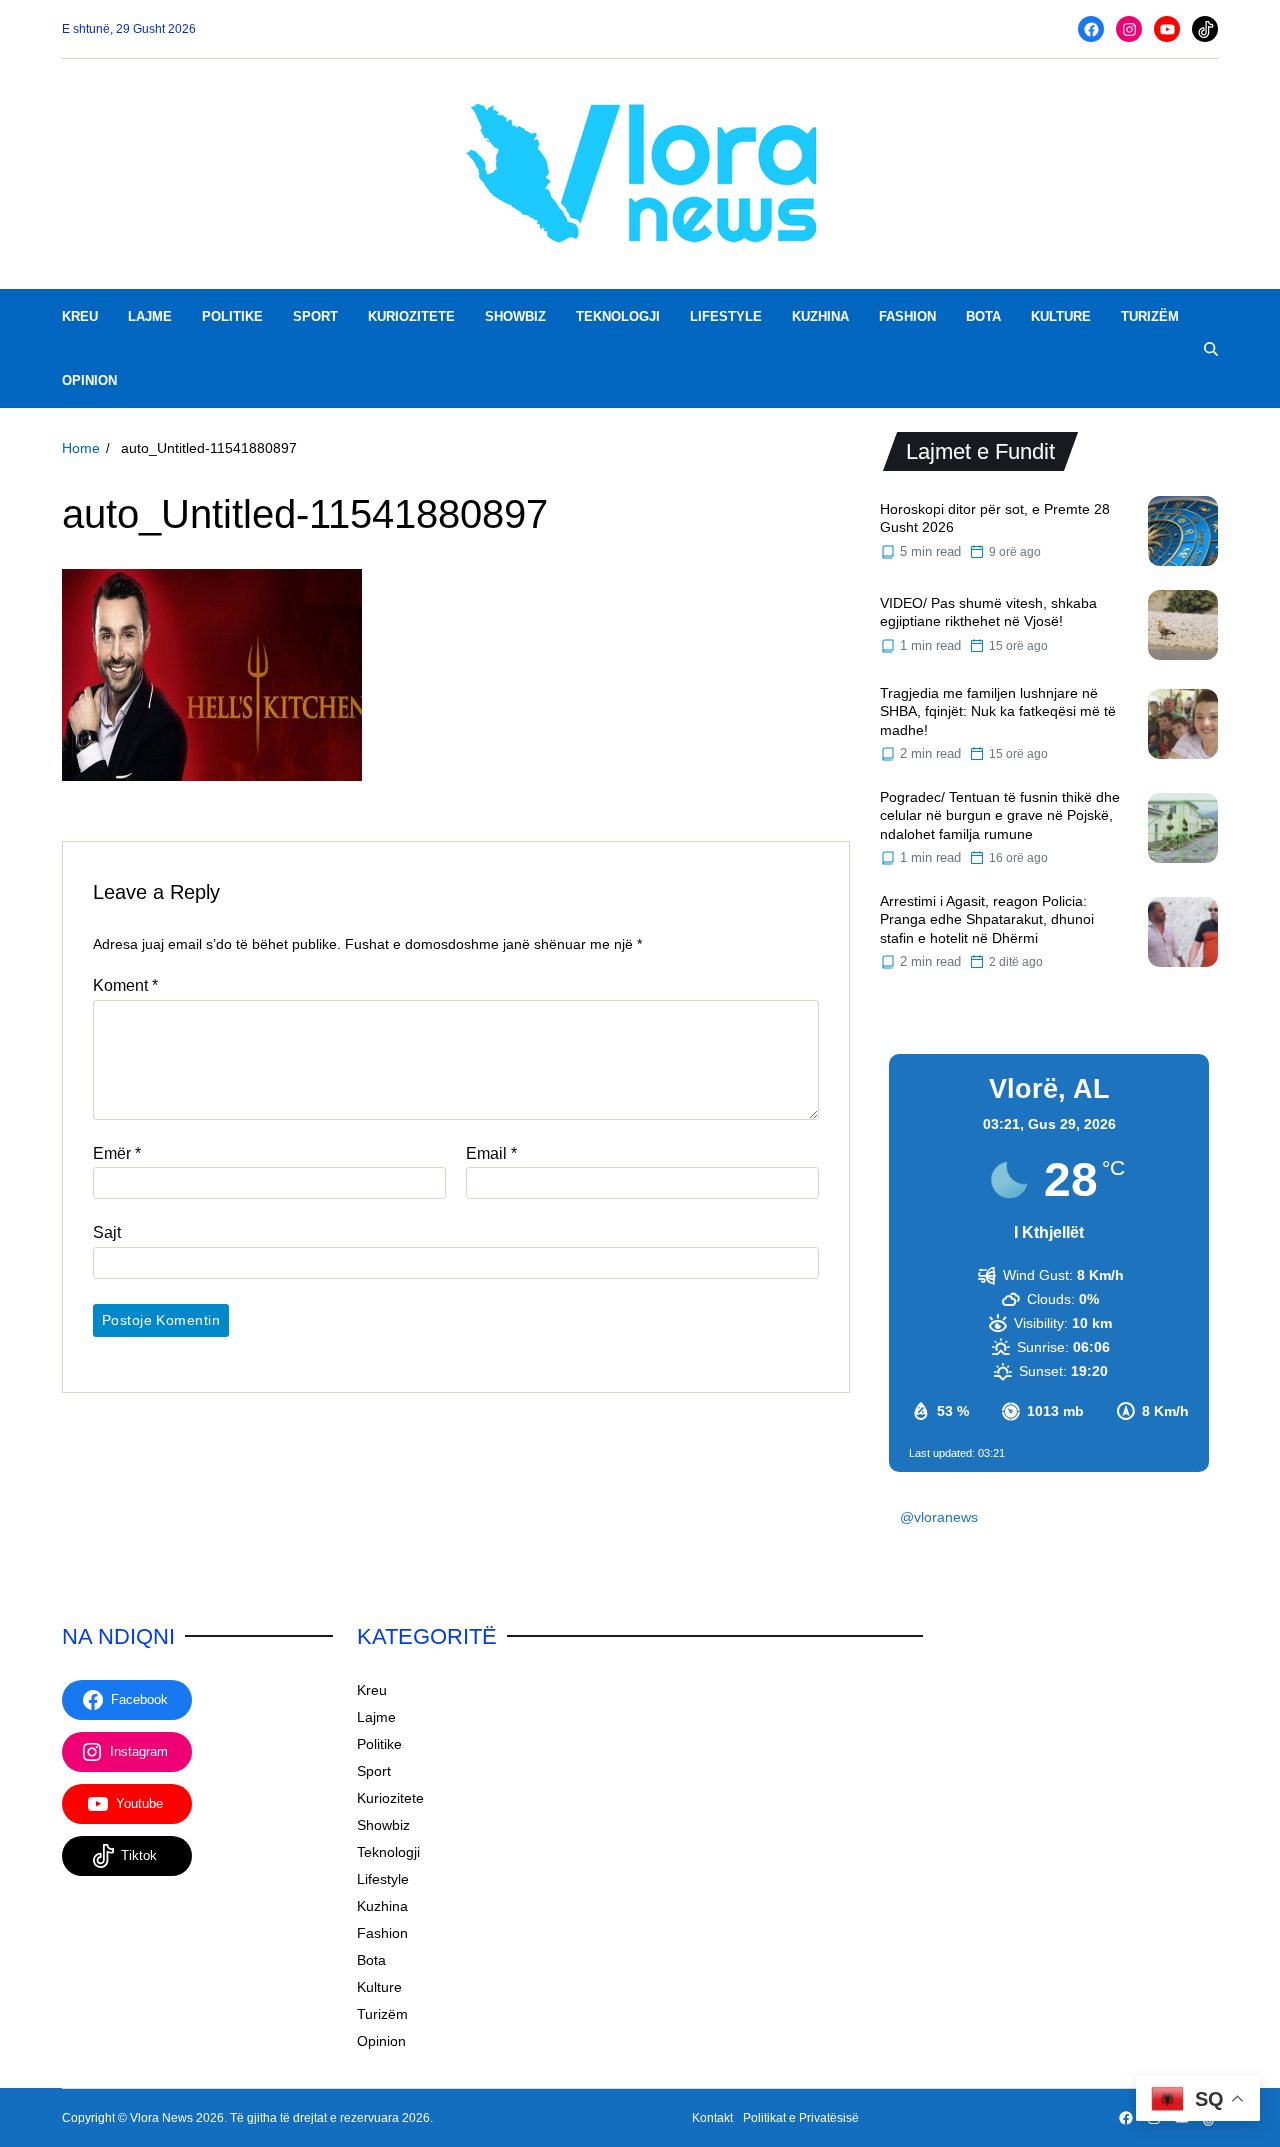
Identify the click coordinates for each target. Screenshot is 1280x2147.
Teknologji (618, 316)
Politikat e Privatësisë (801, 2118)
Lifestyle (726, 316)
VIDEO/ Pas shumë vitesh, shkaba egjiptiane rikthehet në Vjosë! (988, 612)
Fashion (907, 316)
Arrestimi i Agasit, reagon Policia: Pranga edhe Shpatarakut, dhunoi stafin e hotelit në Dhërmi (987, 919)
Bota (983, 316)
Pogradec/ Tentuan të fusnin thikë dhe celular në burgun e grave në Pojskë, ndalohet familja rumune (1000, 815)
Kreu (80, 316)
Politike (232, 316)
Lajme (150, 316)
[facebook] (1091, 29)
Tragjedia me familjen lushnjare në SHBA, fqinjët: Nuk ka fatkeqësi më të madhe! (998, 711)
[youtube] (1167, 29)
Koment (125, 986)
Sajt (107, 1233)
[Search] (1211, 349)
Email (491, 1153)
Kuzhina (820, 316)
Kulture (1061, 316)
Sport (315, 316)
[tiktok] (1205, 29)
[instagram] (1129, 29)
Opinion (89, 380)
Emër (117, 1153)
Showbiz (515, 316)
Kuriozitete (411, 316)
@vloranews (939, 1517)
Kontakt (712, 2118)
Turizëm (1150, 316)
